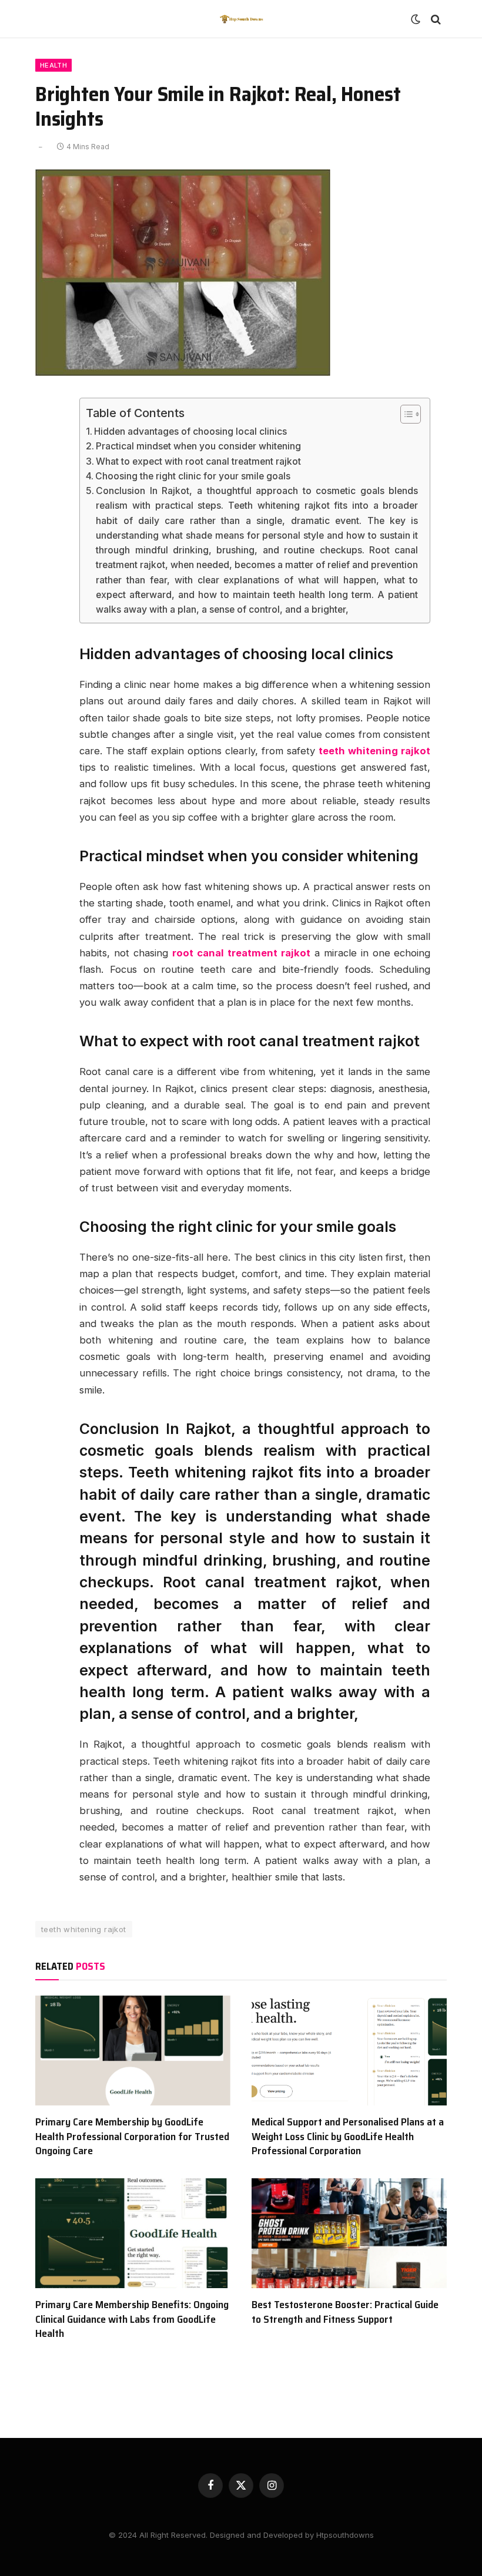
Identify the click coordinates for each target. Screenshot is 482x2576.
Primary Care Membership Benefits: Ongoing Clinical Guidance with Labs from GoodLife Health (132, 2319)
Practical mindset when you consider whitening (198, 446)
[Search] (435, 19)
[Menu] (49, 19)
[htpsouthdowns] (241, 19)
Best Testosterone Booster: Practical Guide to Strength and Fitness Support (345, 2312)
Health (53, 65)
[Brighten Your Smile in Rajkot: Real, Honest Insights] (183, 373)
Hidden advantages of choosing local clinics (190, 431)
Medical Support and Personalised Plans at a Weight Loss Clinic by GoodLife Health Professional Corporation (348, 2136)
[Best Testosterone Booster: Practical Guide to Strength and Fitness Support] (349, 2233)
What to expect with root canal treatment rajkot (198, 461)
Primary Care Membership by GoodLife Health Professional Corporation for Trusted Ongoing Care (132, 2136)
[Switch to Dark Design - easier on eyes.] (416, 19)
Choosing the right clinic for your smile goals (193, 476)
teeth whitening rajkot (84, 1929)
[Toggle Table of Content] (405, 414)
